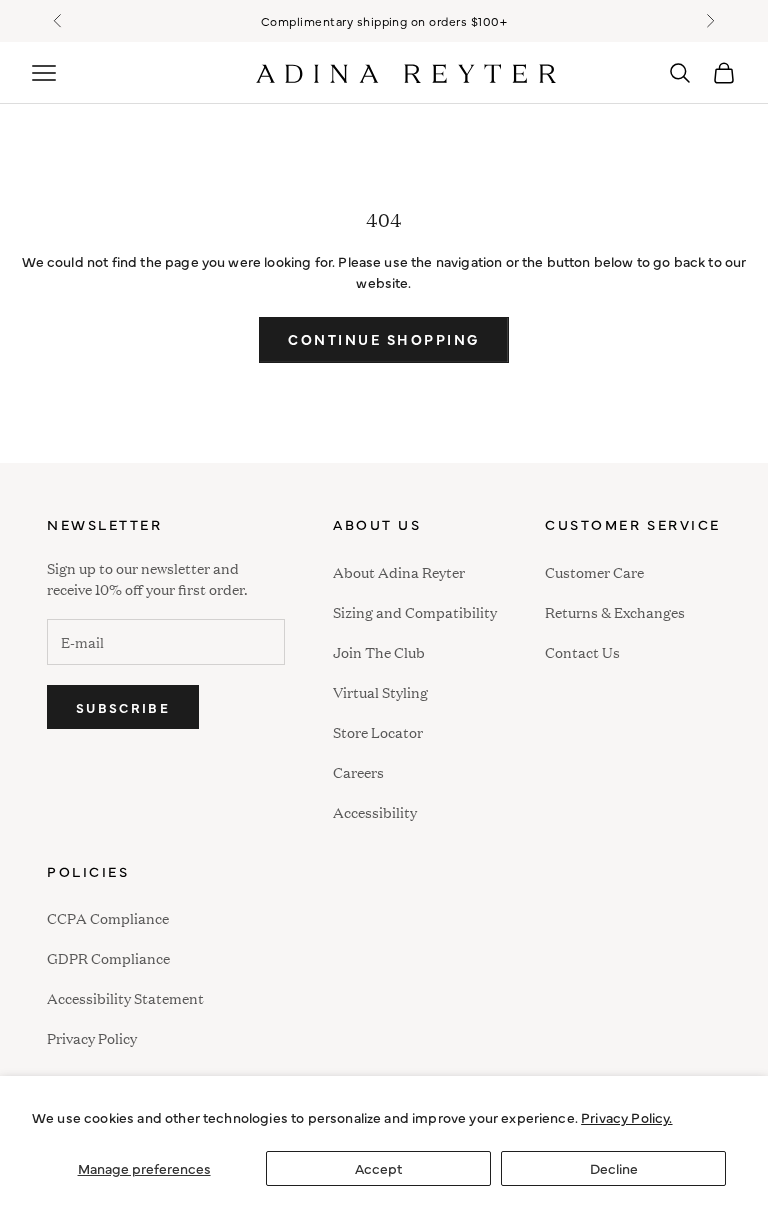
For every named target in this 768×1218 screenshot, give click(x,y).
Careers (358, 771)
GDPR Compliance (108, 957)
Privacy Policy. (626, 1117)
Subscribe (123, 707)
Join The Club (379, 651)
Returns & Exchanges (615, 611)
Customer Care (594, 571)
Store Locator (378, 731)
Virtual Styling (380, 691)
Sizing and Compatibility (415, 611)
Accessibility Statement (125, 997)
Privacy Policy (92, 1037)
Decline (614, 1168)
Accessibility (375, 809)
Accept (378, 1168)
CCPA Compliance (108, 917)
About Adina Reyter (399, 571)
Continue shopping (384, 339)
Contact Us (582, 651)
